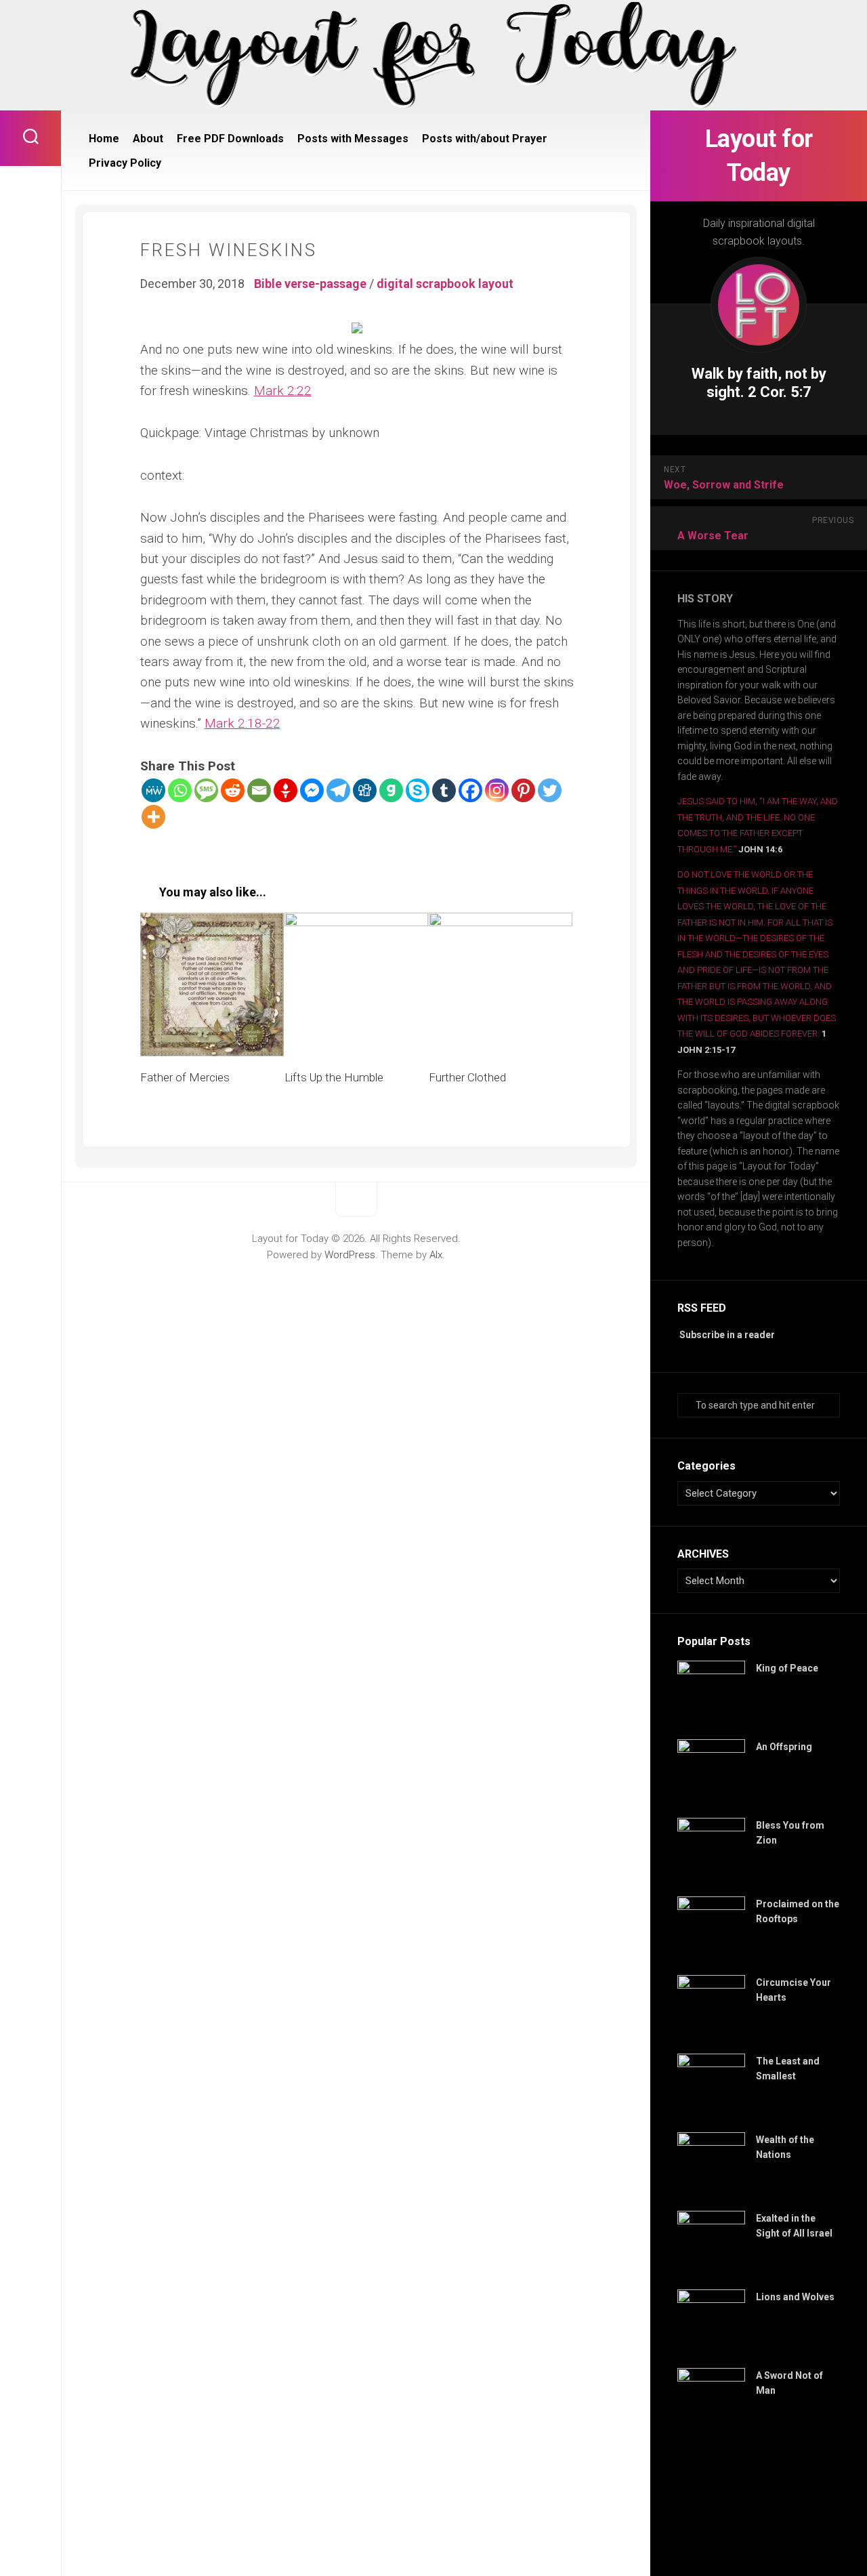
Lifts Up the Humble (334, 1077)
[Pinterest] (523, 790)
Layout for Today (759, 156)
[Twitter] (550, 790)
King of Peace (787, 1668)
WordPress (350, 1255)
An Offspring (784, 1747)
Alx (436, 1255)
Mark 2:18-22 (242, 723)
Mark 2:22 (283, 391)
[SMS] (206, 790)
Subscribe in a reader (727, 1335)
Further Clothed (467, 1077)
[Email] (259, 790)
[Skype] (418, 790)
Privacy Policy (125, 163)
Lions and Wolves (795, 2297)
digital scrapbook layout (445, 284)
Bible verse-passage (310, 284)
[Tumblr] (444, 790)
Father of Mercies (185, 1077)
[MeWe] (153, 790)
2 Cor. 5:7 (780, 392)
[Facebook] (470, 790)
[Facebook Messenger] (312, 790)
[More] (153, 817)
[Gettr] (286, 790)
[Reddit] (233, 790)
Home (104, 139)
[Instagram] (497, 790)
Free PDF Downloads (230, 139)
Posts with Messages (353, 139)
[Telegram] (338, 790)
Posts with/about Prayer (485, 139)
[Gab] (391, 790)
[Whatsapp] (180, 790)
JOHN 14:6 (760, 849)
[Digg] (365, 790)
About (148, 139)
